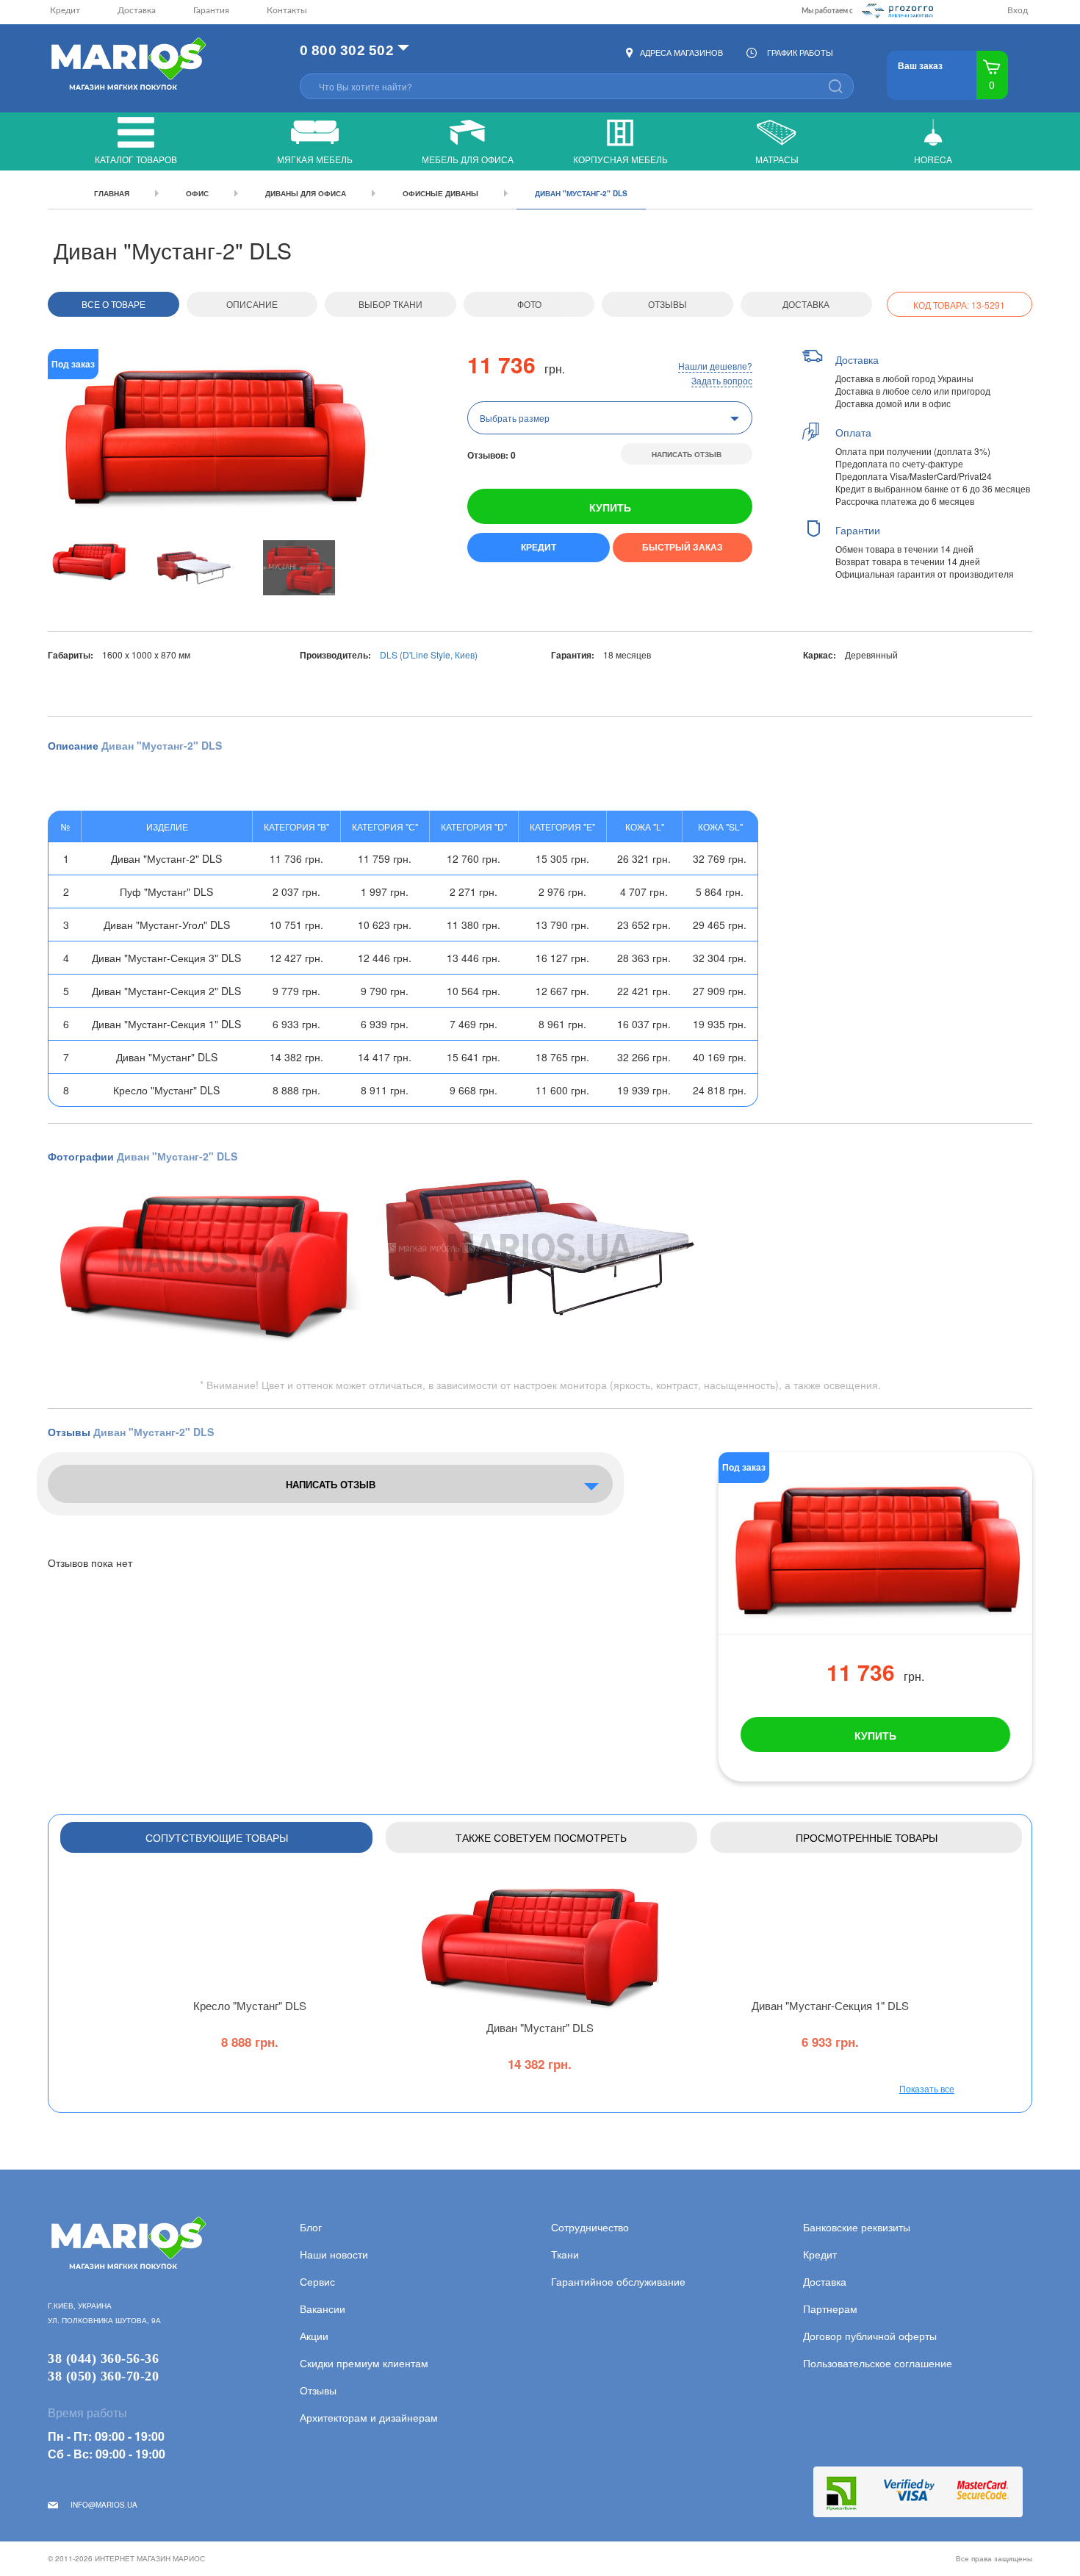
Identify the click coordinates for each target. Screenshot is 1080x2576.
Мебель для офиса (468, 159)
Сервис (317, 2281)
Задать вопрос (722, 380)
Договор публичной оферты (870, 2336)
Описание (252, 304)
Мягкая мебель (315, 159)
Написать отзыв (687, 454)
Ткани (565, 2254)
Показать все (927, 2088)
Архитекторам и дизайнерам (369, 2417)
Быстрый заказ (683, 547)
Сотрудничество (590, 2227)
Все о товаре (114, 304)
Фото (529, 304)
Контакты (287, 10)
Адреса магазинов (681, 52)
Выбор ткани (390, 304)
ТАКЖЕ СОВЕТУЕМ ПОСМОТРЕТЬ (541, 1837)
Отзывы (667, 304)
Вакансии (323, 2308)
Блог (311, 2227)
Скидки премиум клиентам (364, 2363)
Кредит (65, 10)
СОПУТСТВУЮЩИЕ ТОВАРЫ (217, 1837)
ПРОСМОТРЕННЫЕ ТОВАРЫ (867, 1837)
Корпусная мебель (620, 159)
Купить (610, 507)
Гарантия (211, 10)
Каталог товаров (136, 159)
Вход (1018, 10)
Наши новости (334, 2254)
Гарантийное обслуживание (618, 2281)
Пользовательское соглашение (878, 2363)
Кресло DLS (250, 2005)
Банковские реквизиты (857, 2227)
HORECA (933, 159)
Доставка (137, 10)
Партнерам (830, 2308)
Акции (314, 2336)
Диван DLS (540, 2027)
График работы (800, 52)
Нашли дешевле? (715, 366)
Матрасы (777, 159)
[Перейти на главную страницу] (127, 65)
